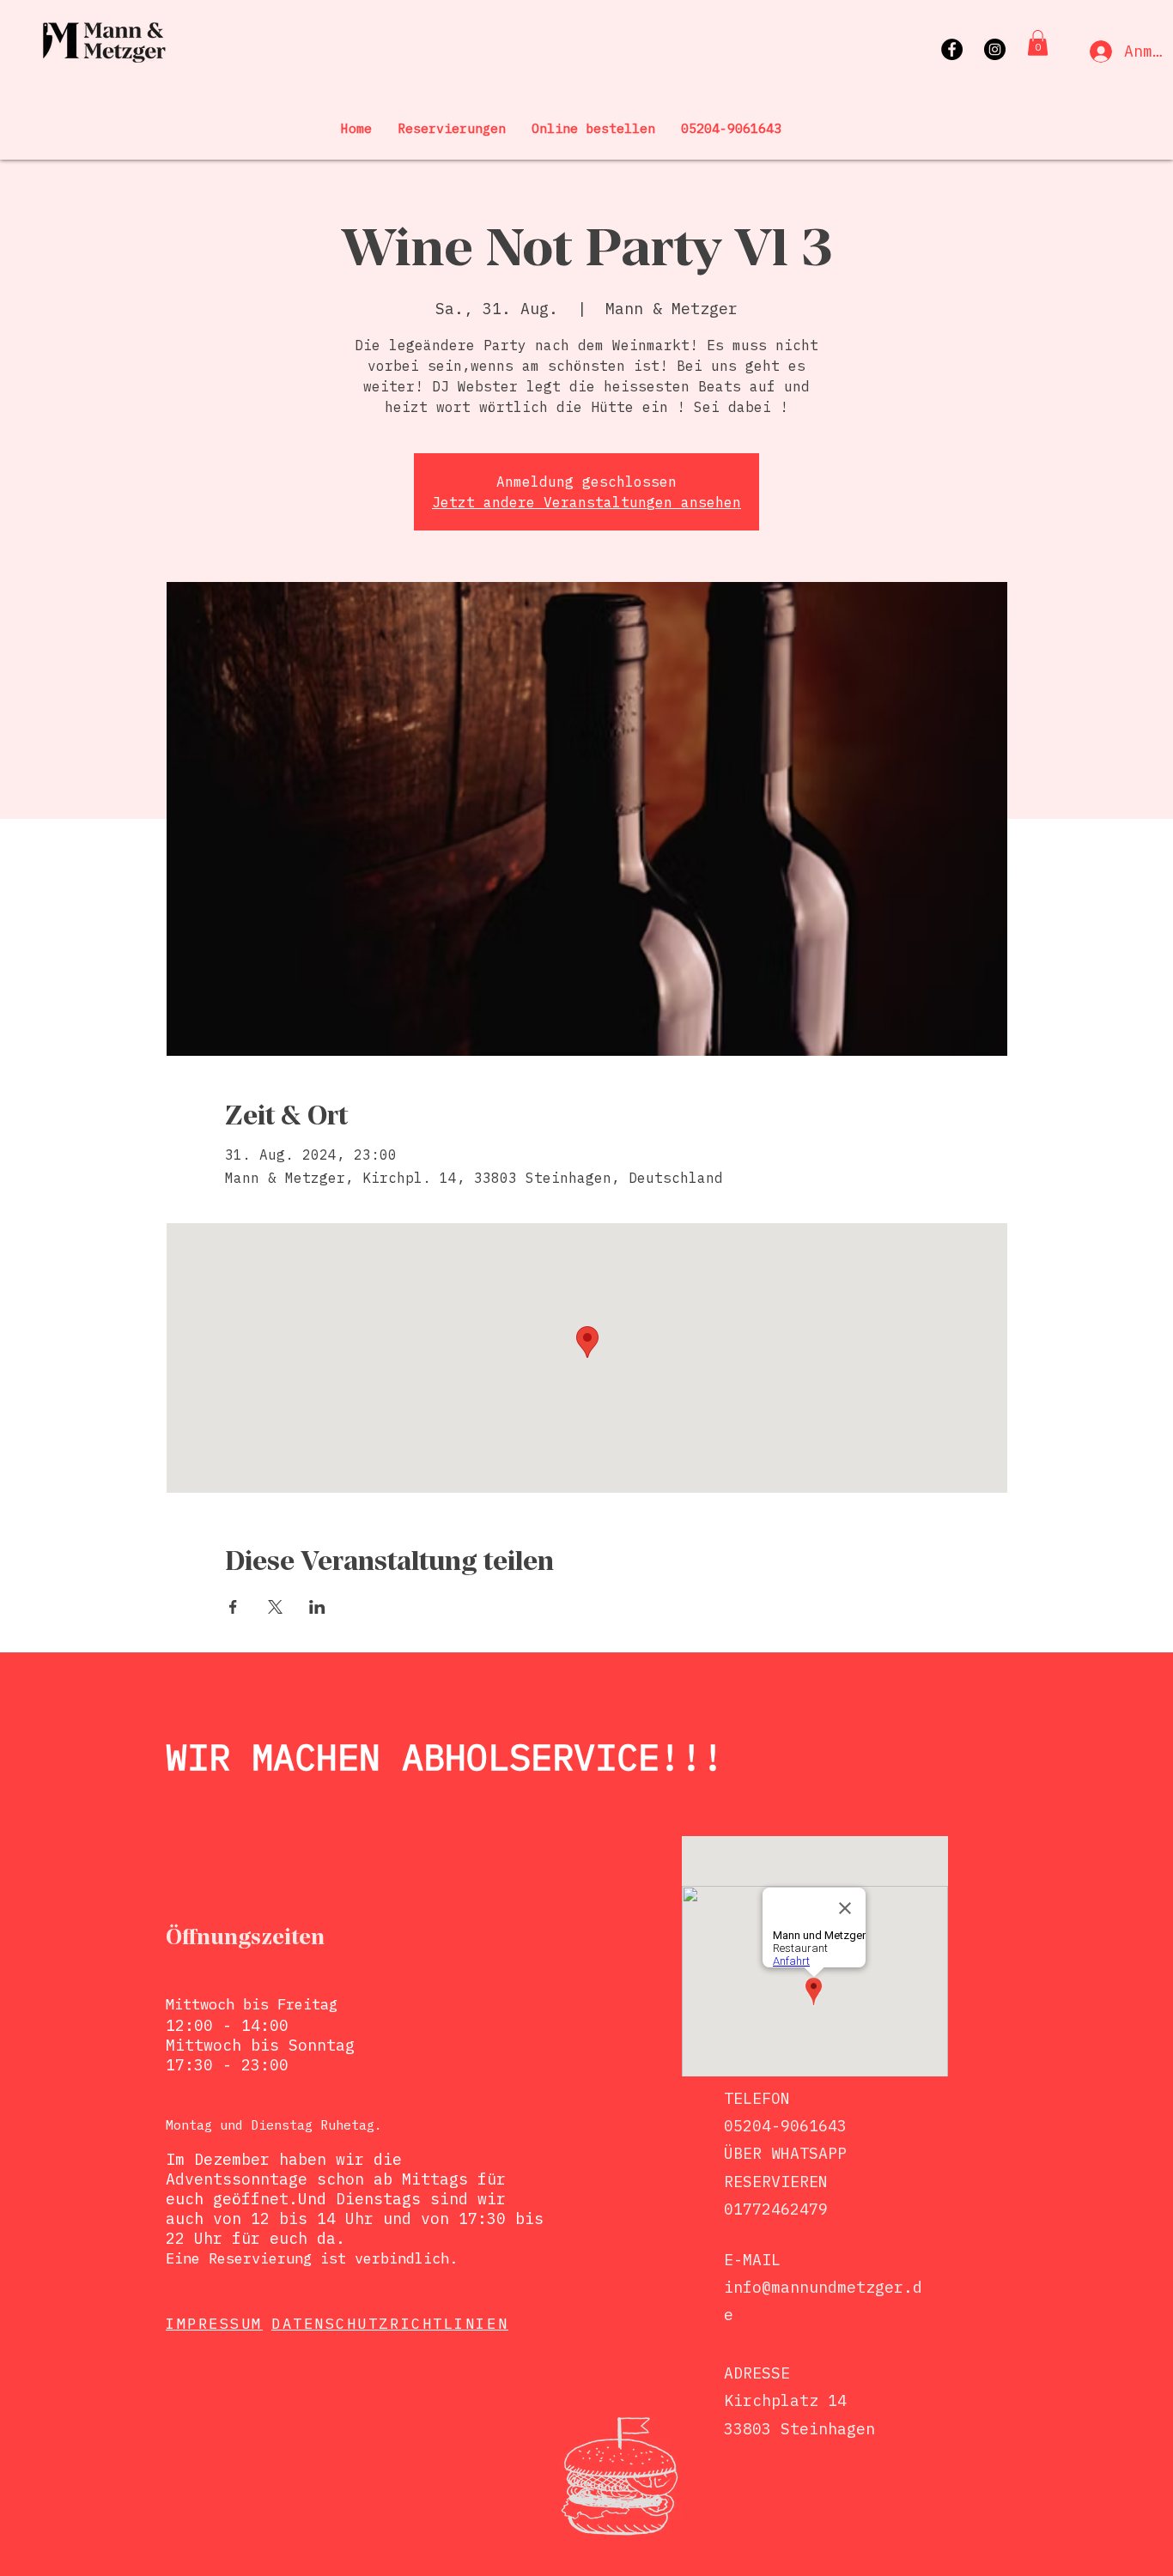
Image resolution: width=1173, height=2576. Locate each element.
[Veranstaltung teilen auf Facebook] (233, 1607)
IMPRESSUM (214, 2324)
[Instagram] (995, 49)
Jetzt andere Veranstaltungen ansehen (586, 502)
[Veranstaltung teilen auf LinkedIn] (317, 1607)
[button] (1038, 43)
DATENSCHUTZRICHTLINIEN (390, 2324)
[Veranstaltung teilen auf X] (275, 1607)
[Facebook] (952, 49)
